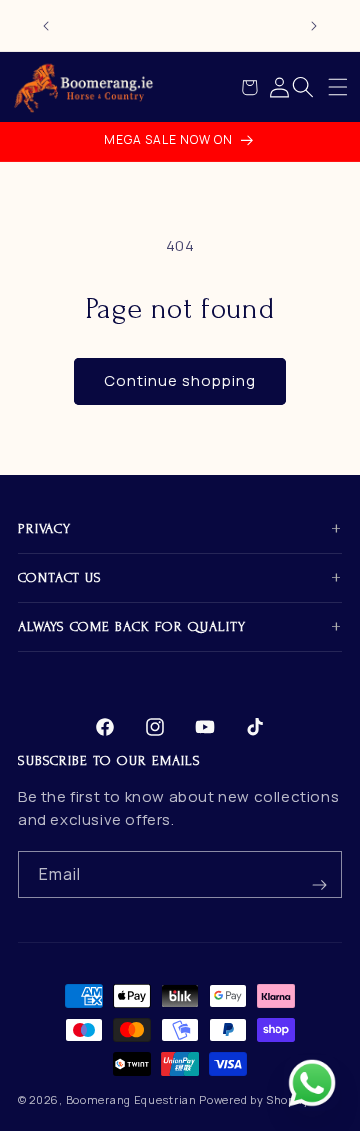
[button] (338, 87)
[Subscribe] (319, 874)
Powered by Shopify (254, 1099)
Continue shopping (180, 380)
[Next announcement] (314, 26)
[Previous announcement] (46, 26)
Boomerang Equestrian (131, 1099)
